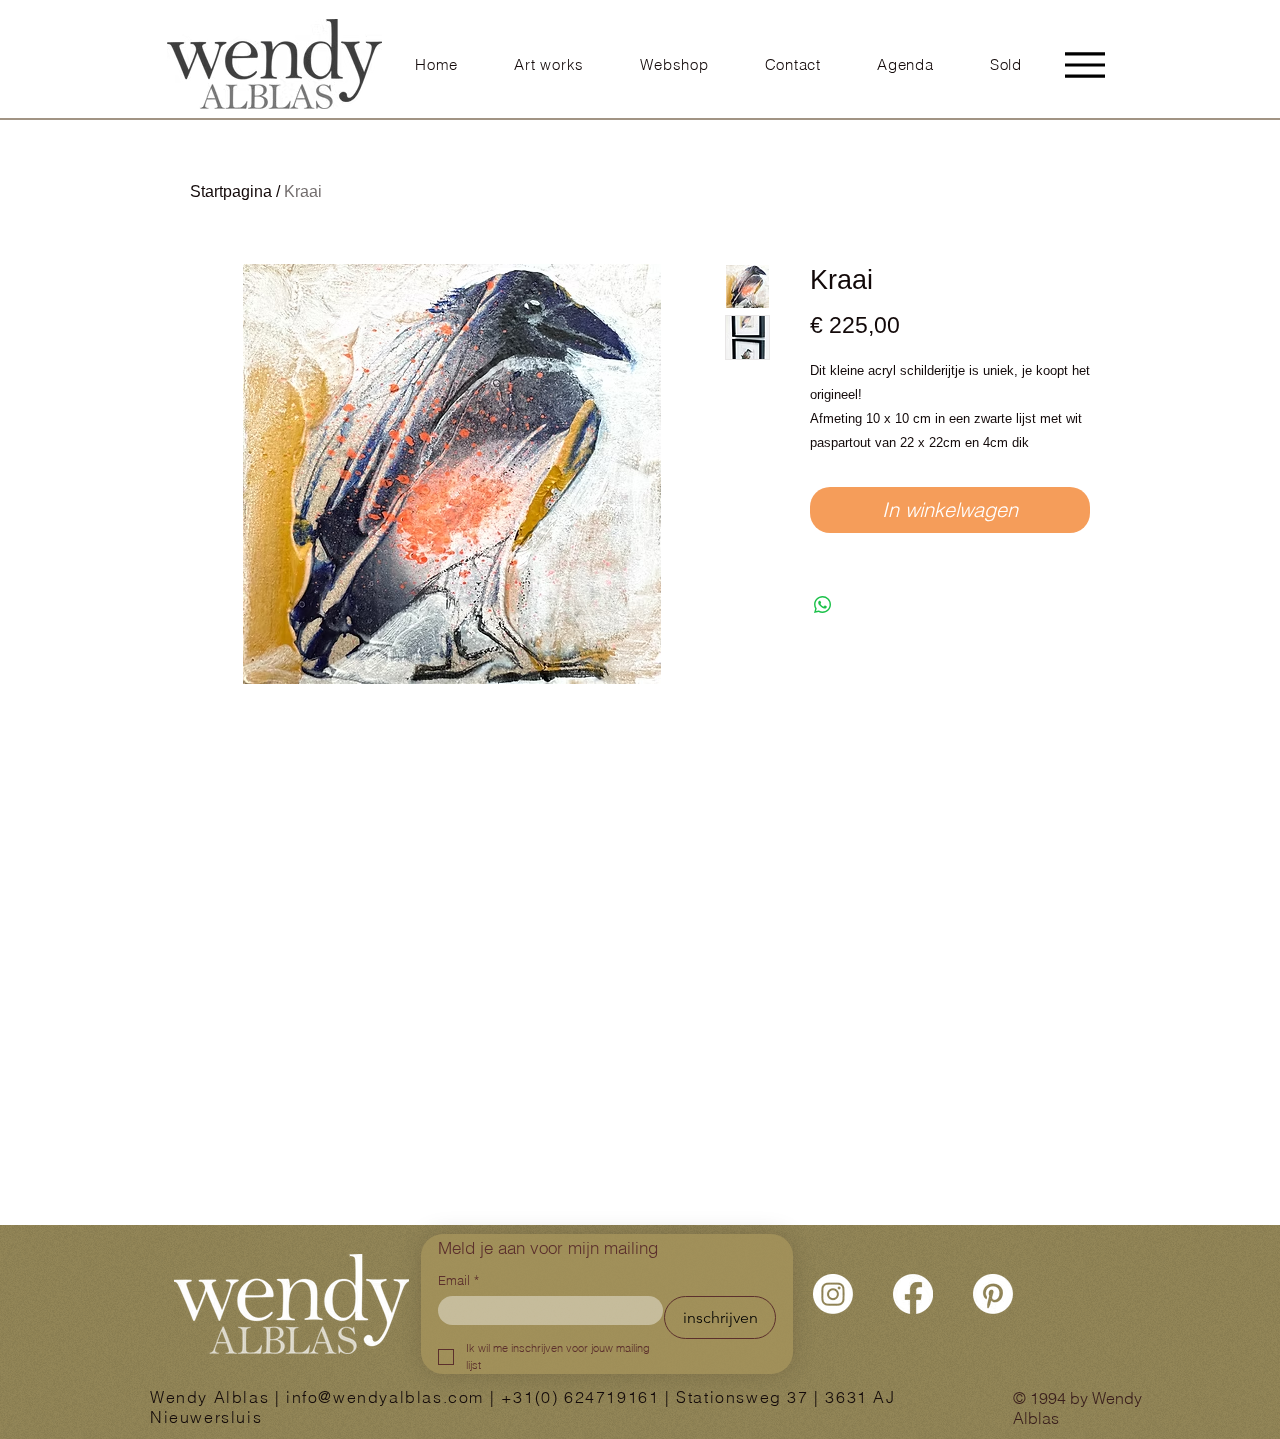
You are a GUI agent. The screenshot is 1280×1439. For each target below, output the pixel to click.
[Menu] (1085, 64)
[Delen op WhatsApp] (823, 605)
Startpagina (231, 191)
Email (458, 1280)
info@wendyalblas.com (385, 1397)
